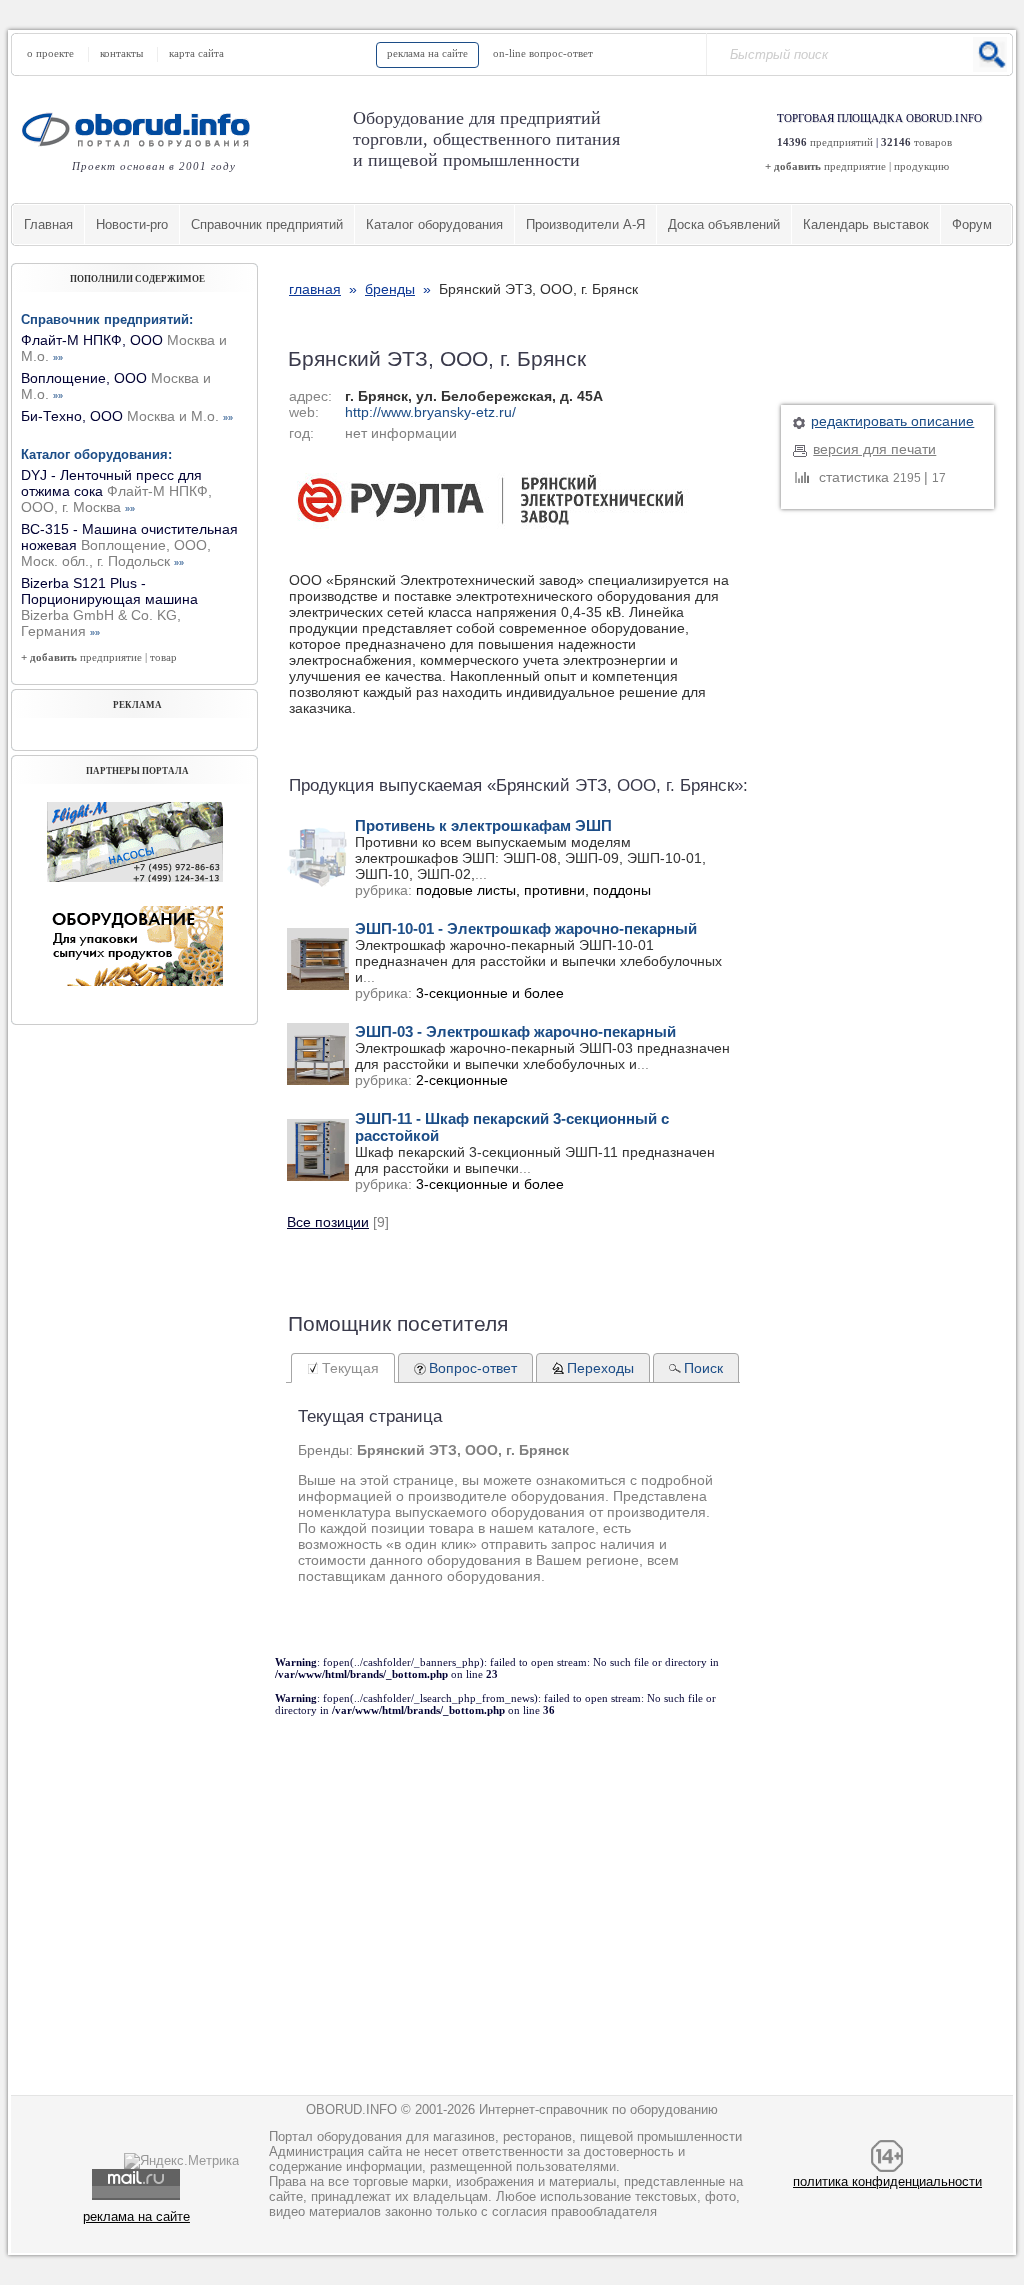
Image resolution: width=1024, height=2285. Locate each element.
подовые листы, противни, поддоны (533, 890)
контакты (121, 53)
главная (315, 289)
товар (163, 657)
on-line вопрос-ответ (543, 53)
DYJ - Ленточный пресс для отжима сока (116, 491)
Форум (972, 224)
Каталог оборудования (434, 224)
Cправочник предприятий (267, 224)
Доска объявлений (724, 224)
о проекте (50, 53)
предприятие (855, 166)
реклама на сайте (427, 53)
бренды (390, 289)
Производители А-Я (585, 224)
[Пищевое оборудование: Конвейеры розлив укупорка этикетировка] (135, 877)
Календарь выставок (866, 224)
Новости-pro (132, 224)
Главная (48, 224)
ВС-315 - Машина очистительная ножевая (129, 545)
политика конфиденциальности (887, 2181)
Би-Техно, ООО (127, 416)
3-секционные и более (490, 993)
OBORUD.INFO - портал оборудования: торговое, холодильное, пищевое (142, 129)
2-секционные (462, 1080)
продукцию (921, 166)
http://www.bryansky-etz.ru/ (430, 412)
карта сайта (196, 53)
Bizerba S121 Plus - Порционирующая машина (109, 607)
